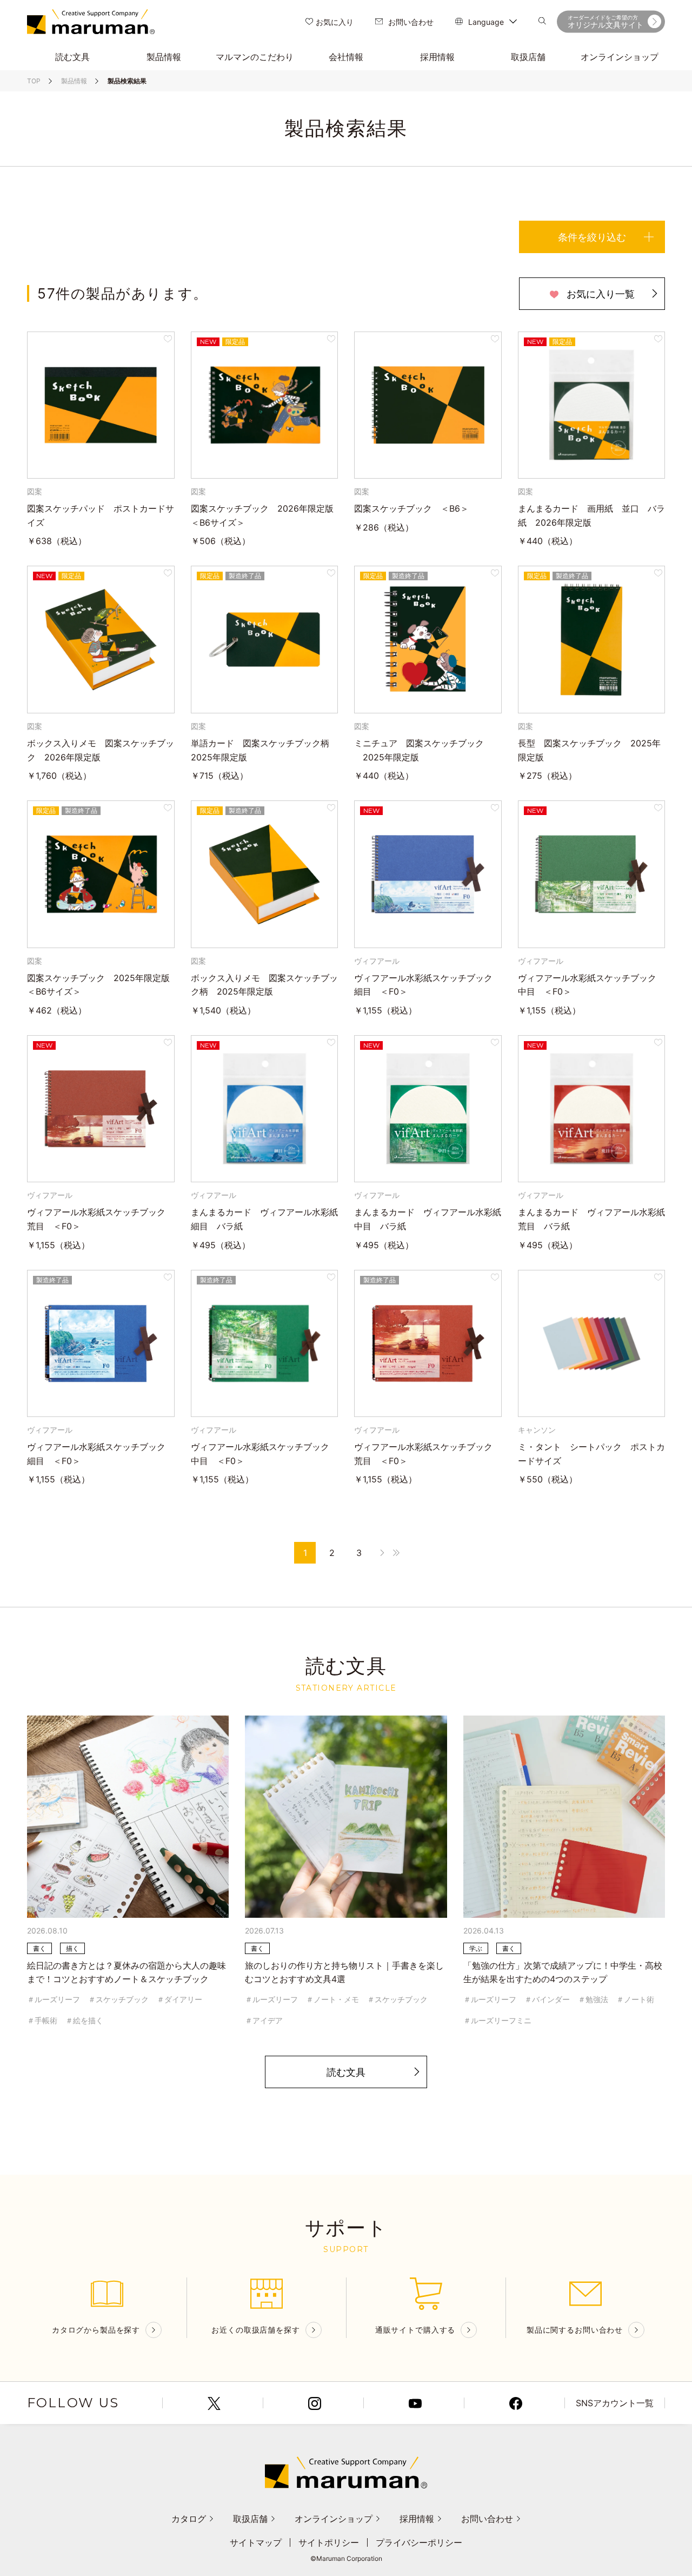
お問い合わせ (411, 22)
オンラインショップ (334, 2519)
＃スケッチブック (118, 1999)
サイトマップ (256, 2542)
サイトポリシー (329, 2542)
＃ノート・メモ (332, 1999)
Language (486, 22)
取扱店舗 (250, 2519)
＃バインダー (547, 1999)
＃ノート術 (635, 1999)
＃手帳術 (42, 2020)
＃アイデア (264, 2020)
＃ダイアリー (179, 1999)
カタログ (189, 2519)
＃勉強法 (593, 1999)
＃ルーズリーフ (54, 1999)
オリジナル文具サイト (605, 22)
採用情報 (417, 2519)
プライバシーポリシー (419, 2542)
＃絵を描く (84, 2020)
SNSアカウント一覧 (615, 2403)
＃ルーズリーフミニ (497, 2020)
